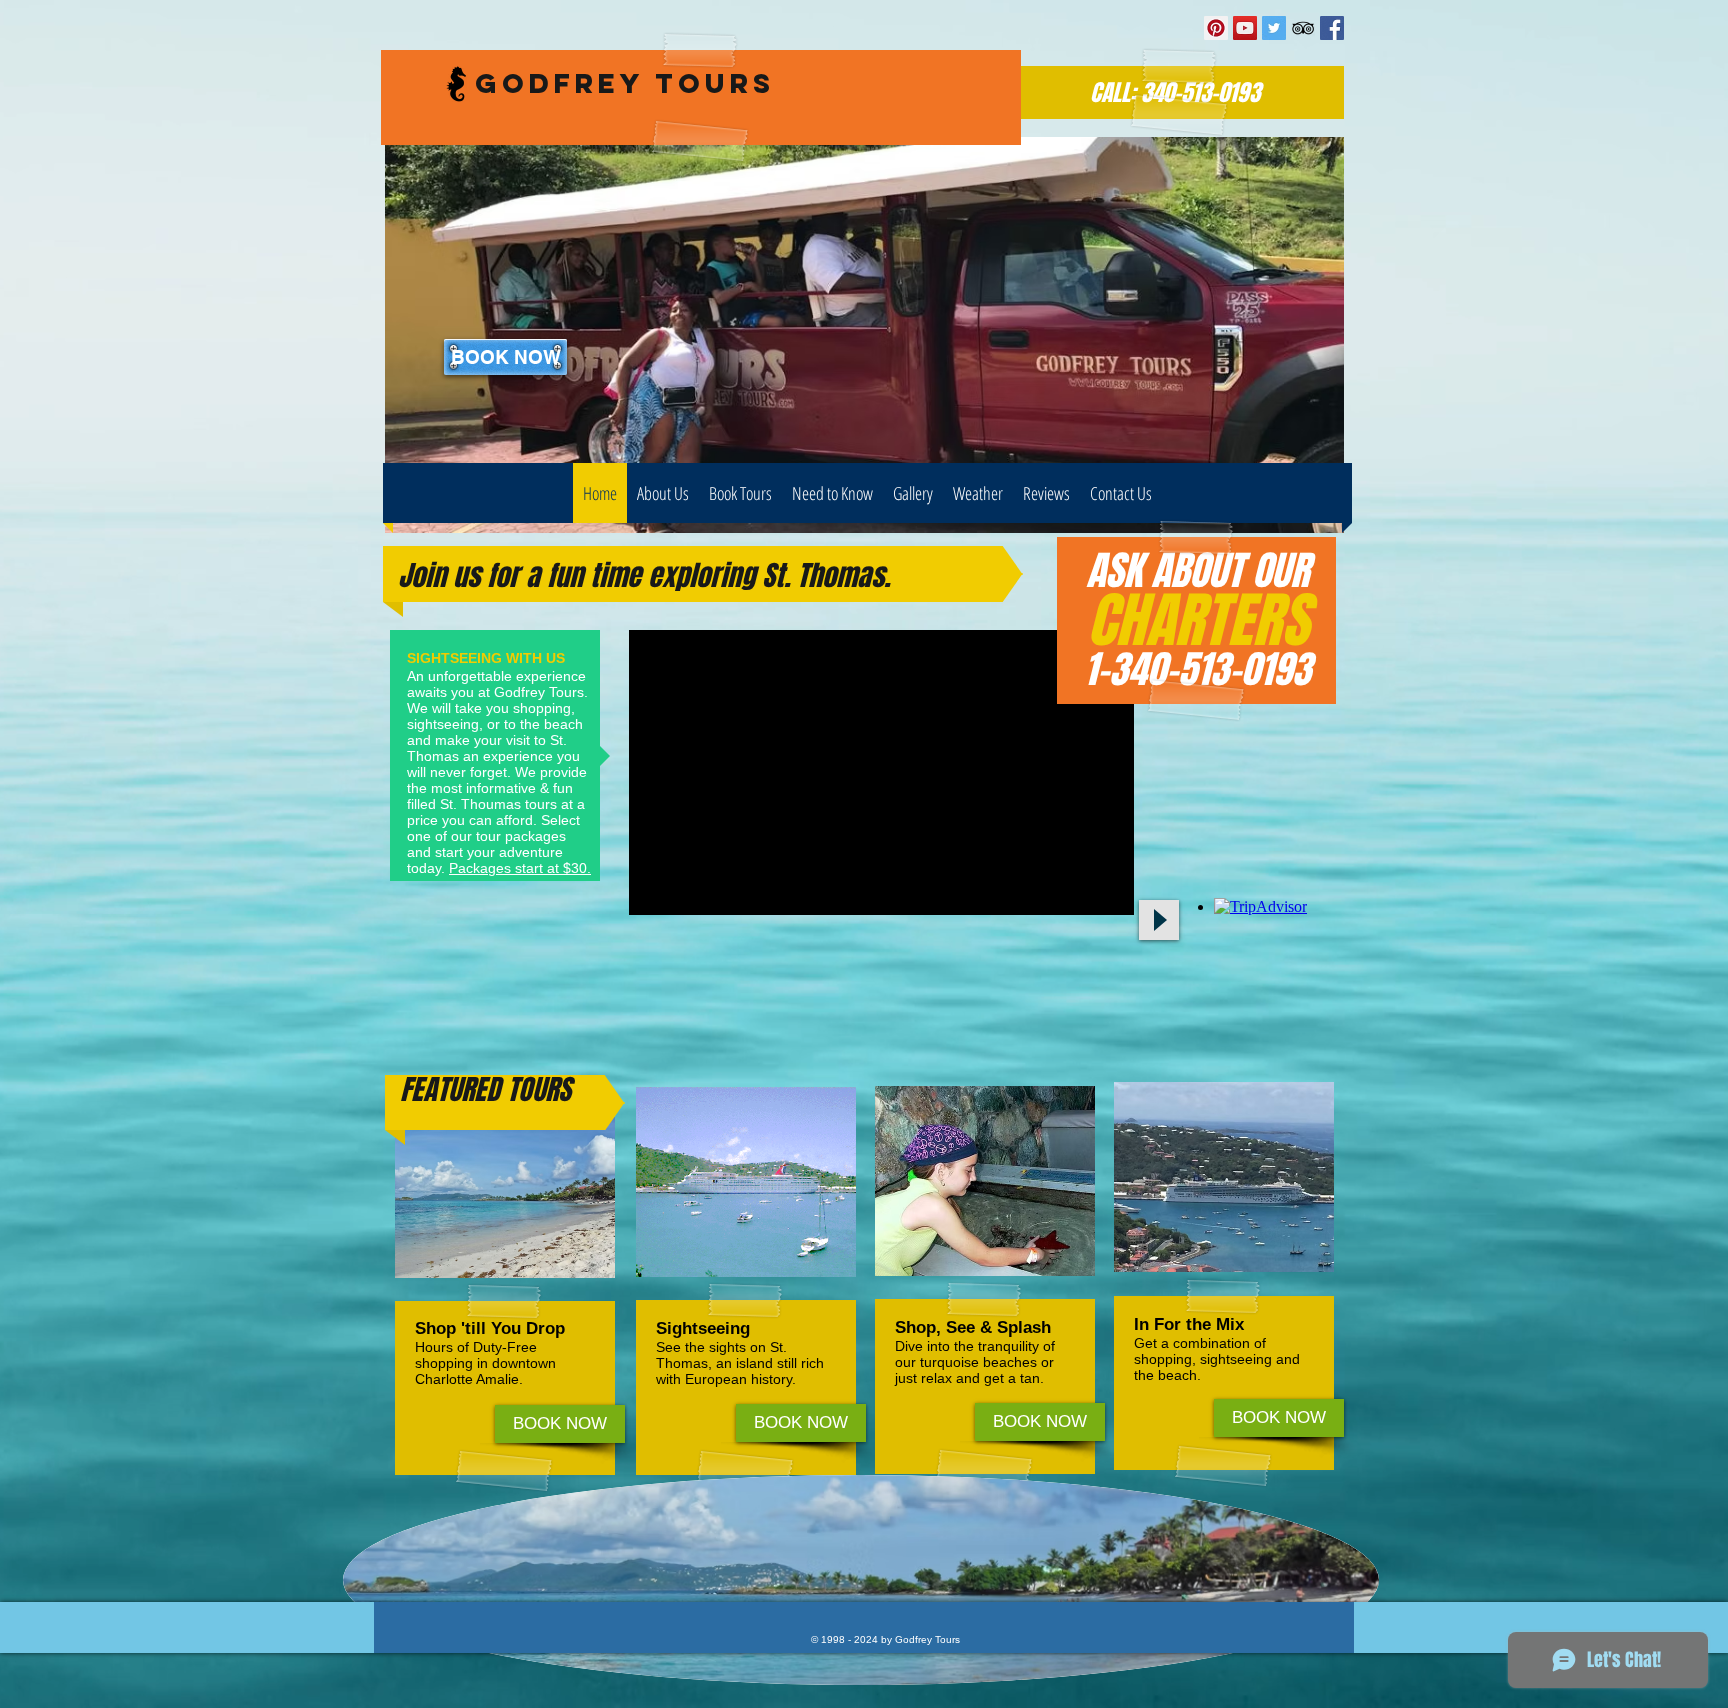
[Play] (1159, 920)
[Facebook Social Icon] (1332, 28)
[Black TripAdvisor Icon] (1303, 28)
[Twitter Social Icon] (1274, 28)
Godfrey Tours (625, 83)
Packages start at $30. (520, 868)
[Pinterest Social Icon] (1216, 28)
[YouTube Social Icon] (1245, 28)
